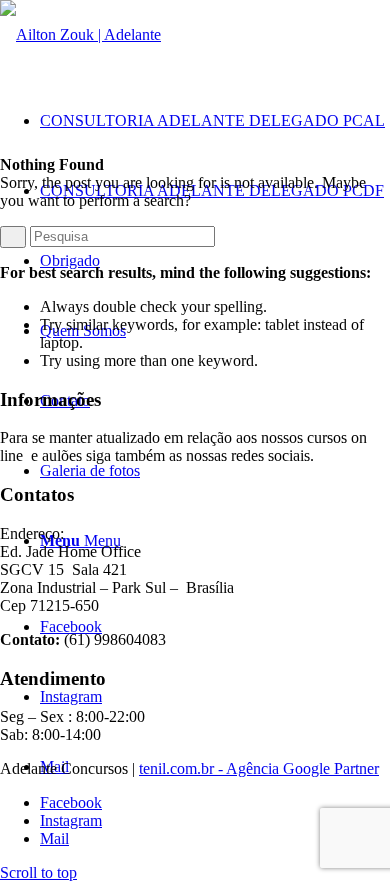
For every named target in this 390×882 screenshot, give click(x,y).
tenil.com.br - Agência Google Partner (259, 768)
